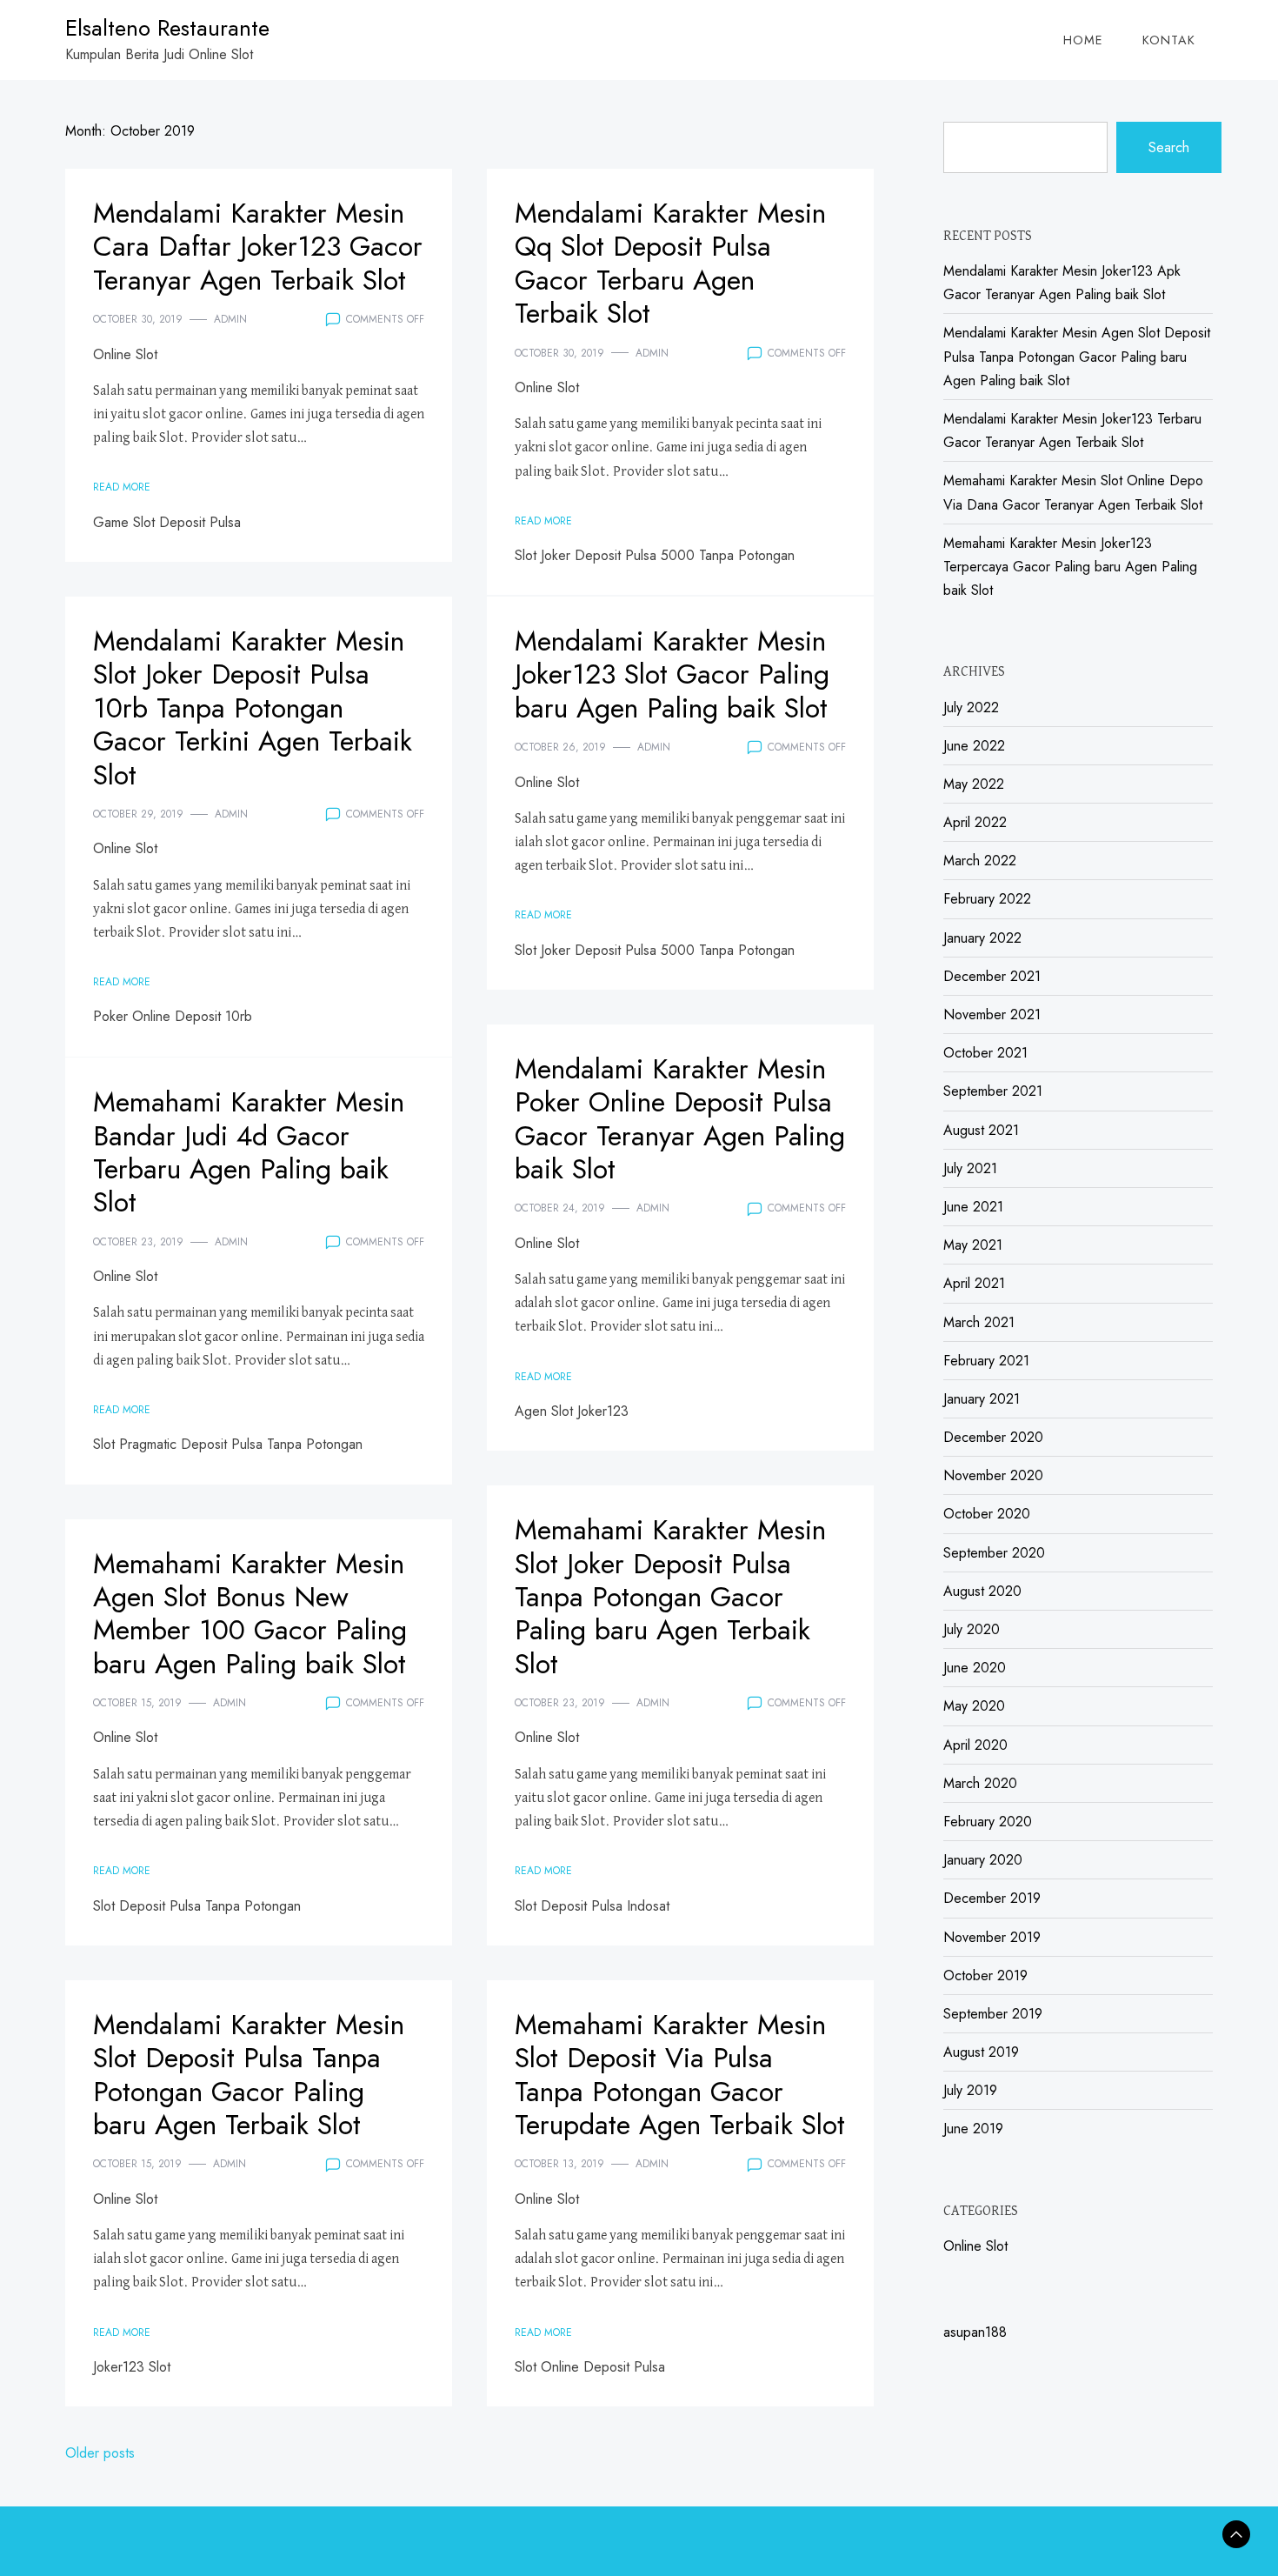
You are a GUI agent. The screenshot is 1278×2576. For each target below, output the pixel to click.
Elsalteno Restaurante (167, 28)
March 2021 (979, 1322)
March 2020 (980, 1783)
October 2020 (987, 1514)
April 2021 (974, 1283)
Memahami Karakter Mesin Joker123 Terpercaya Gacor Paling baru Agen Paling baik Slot (1070, 567)
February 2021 (986, 1361)
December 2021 (992, 976)
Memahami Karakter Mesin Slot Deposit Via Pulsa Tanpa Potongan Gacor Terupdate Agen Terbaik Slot (680, 2075)
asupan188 (975, 2332)
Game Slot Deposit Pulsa (167, 522)
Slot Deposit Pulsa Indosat (592, 1906)
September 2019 (993, 2014)
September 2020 (994, 1553)
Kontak (1169, 40)
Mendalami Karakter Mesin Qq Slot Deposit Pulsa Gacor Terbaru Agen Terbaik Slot (670, 263)
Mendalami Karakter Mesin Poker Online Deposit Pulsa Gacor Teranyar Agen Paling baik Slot (680, 1119)
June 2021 (973, 1207)
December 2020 (993, 1437)
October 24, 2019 (560, 1208)
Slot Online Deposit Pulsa (590, 2367)
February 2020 (988, 1822)
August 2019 (981, 2052)
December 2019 (992, 1898)
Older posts (100, 2453)
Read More (122, 487)
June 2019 (973, 2129)
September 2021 (993, 1091)
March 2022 (980, 861)
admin (230, 319)
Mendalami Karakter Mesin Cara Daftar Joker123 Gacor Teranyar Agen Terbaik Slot (258, 247)
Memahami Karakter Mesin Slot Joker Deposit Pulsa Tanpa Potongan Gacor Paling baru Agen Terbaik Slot (670, 1597)
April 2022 (975, 822)
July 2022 (971, 707)
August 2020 (982, 1591)
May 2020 (974, 1706)
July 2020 (972, 1629)
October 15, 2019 (137, 1703)
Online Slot (125, 354)
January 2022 (982, 938)
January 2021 (982, 1399)
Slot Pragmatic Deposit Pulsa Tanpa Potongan (228, 1444)
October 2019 (985, 1975)
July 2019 (970, 2090)
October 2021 (985, 1053)
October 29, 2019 (138, 814)
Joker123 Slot (132, 2367)
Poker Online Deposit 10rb (173, 1016)
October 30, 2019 (138, 319)
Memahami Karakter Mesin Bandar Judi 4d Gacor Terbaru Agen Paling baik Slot (249, 1152)
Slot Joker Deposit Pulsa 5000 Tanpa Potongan (655, 555)
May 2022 (974, 784)
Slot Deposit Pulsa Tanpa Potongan (197, 1906)
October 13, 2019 (559, 2164)
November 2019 (992, 1937)
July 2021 (970, 1168)
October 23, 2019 (138, 1242)
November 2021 (992, 1014)
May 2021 (973, 1245)
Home (1083, 40)
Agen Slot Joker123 (572, 1411)
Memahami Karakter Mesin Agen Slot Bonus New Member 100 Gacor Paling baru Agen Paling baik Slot (250, 1614)
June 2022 (974, 746)
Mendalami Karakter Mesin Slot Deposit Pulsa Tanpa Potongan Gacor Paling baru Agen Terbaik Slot (249, 2075)
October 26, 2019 (560, 747)
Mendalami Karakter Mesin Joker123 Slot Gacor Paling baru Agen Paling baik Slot (672, 674)
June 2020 (975, 1668)
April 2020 (975, 1745)
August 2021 (981, 1130)
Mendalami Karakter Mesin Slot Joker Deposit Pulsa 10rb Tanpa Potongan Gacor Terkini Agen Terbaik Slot (253, 708)
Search (1169, 147)
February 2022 (987, 899)
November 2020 (993, 1475)
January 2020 (983, 1860)
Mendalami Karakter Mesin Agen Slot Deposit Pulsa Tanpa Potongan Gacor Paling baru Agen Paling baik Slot (1077, 356)
